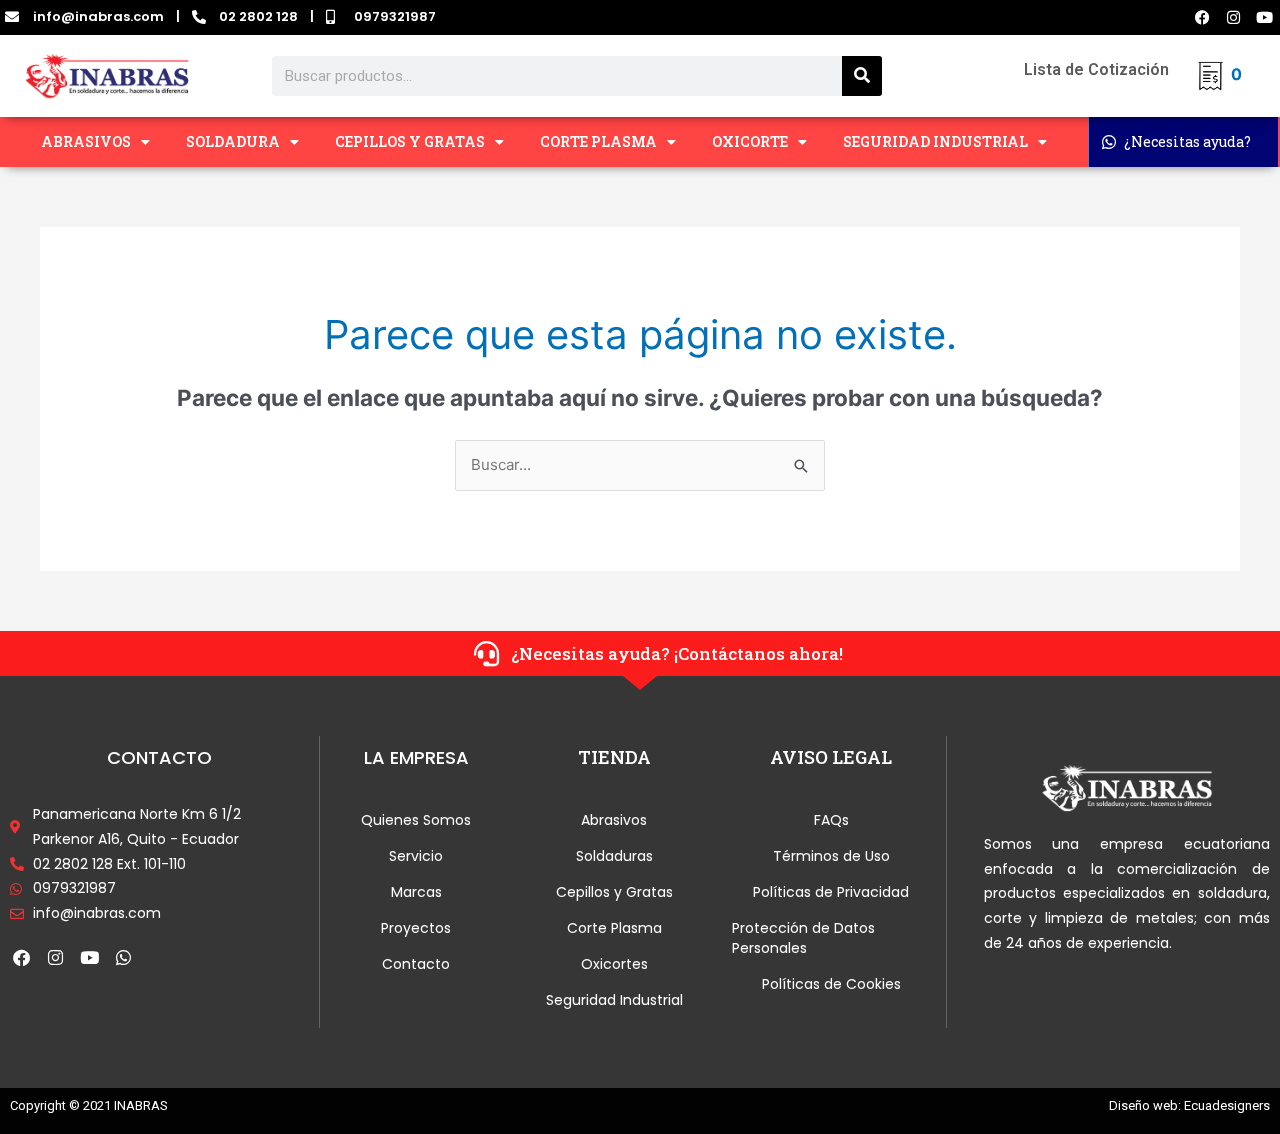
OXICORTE (750, 141)
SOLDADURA (233, 141)
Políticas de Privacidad (831, 892)
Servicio (416, 856)
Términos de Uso (831, 856)
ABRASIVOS (86, 141)
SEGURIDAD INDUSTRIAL (935, 141)
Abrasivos (614, 820)
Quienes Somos (416, 820)
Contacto (416, 964)
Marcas (416, 892)
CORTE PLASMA (598, 141)
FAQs (831, 820)
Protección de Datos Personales (803, 938)
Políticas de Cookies (831, 984)
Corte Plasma (614, 928)
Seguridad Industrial (614, 1000)
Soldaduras (614, 856)
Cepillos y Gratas (614, 892)
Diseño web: (1145, 1105)
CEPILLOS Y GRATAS (410, 141)
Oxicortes (614, 964)
